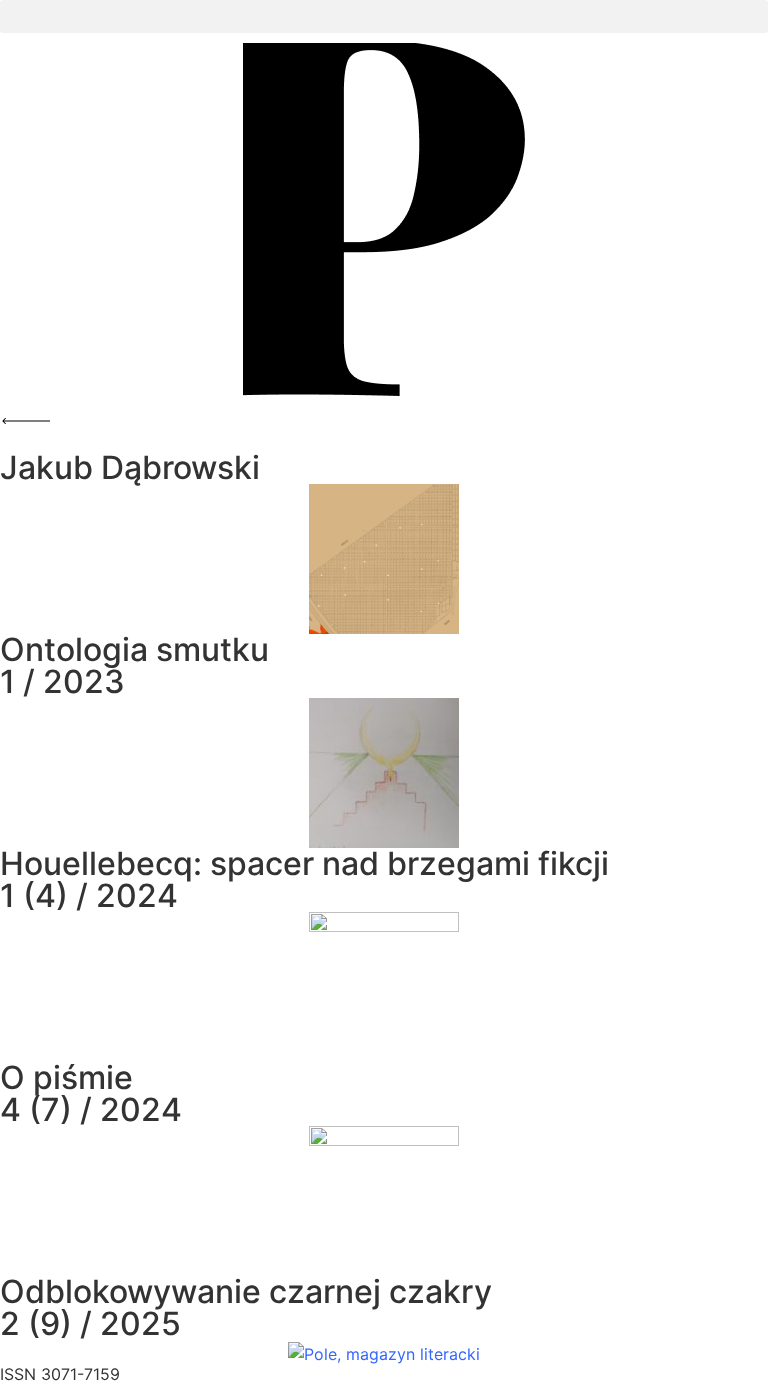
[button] (384, 16)
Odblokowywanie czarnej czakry (246, 1291)
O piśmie (66, 1077)
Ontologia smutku (134, 649)
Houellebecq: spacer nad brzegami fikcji (304, 863)
